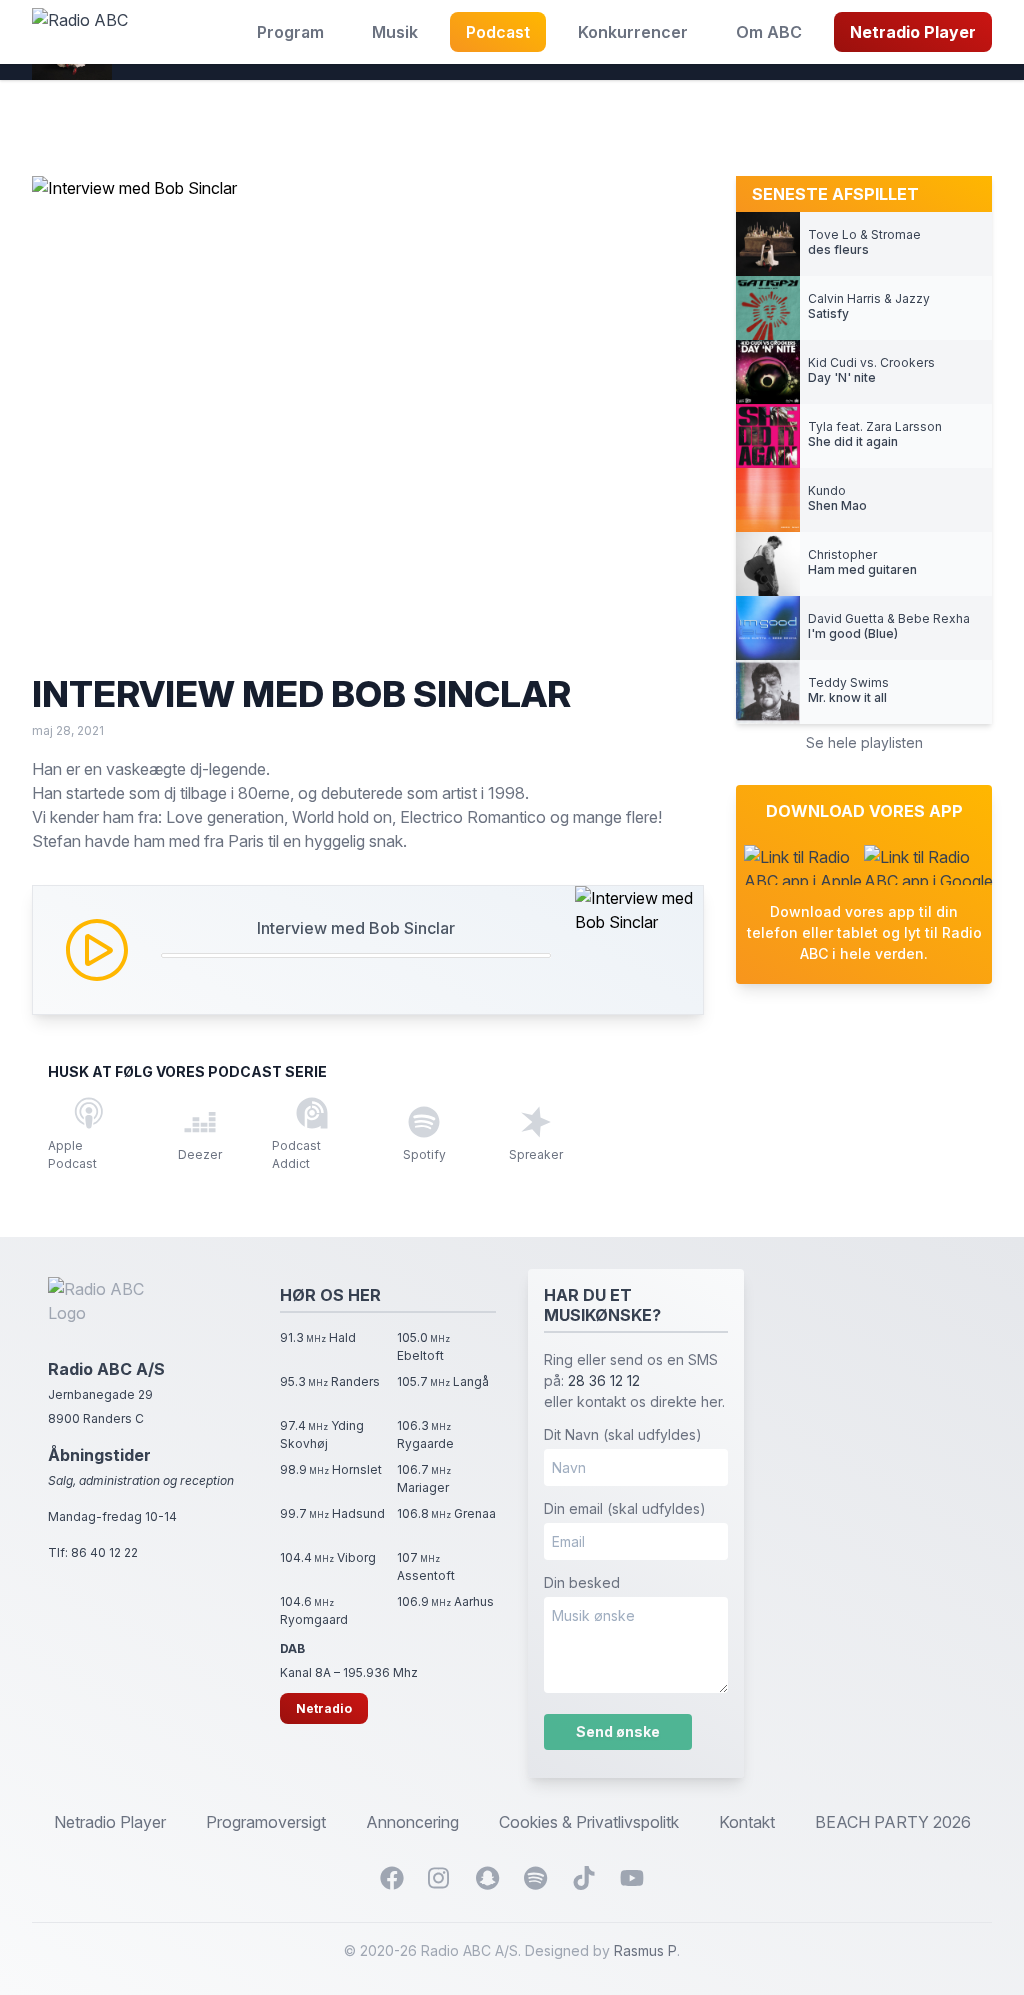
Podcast (498, 32)
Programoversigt (266, 1822)
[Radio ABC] (80, 32)
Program (290, 32)
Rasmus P (645, 1950)
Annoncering (412, 1822)
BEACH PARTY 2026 (893, 1822)
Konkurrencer (633, 32)
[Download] (804, 865)
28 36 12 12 (604, 1380)
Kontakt (747, 1822)
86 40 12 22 (104, 1552)
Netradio (324, 1708)
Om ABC (769, 32)
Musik (395, 32)
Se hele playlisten (864, 742)
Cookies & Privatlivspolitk (589, 1822)
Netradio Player (913, 32)
